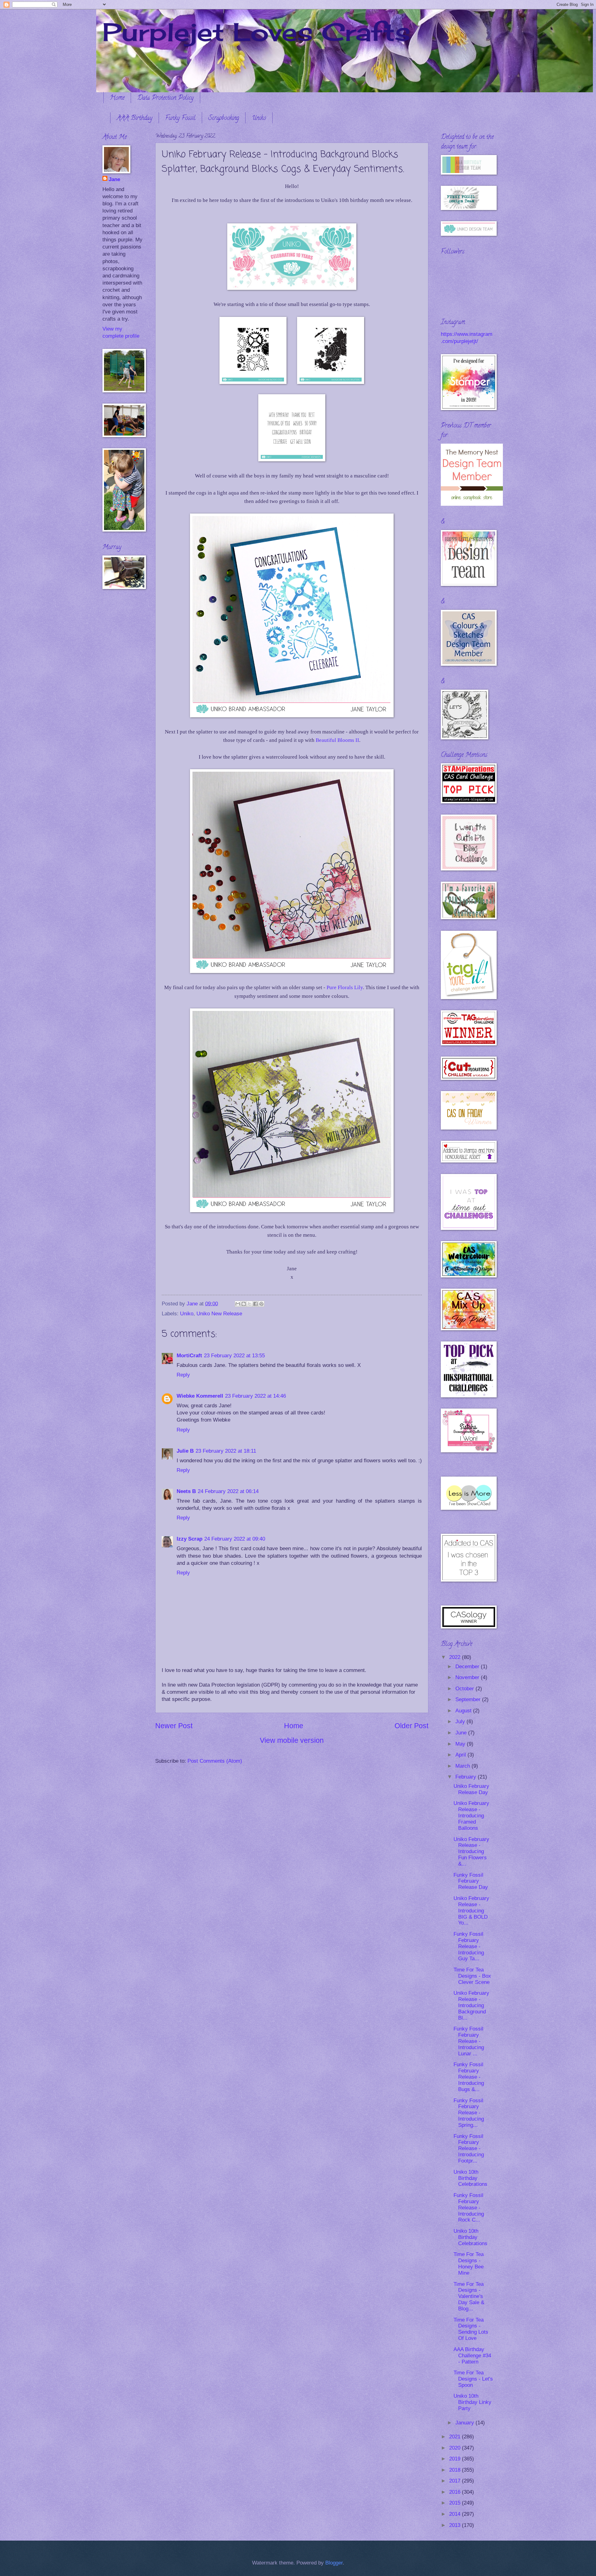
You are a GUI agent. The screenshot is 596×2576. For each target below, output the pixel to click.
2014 (456, 2514)
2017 (456, 2481)
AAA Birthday (135, 119)
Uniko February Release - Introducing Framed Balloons (471, 1816)
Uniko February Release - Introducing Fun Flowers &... (471, 1852)
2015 (456, 2503)
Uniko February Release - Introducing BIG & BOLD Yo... (471, 1911)
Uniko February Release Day (471, 1789)
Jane (114, 179)
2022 (456, 1657)
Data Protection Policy (165, 98)
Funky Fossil (180, 119)
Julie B (185, 1451)
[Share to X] (250, 1304)
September (469, 1699)
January (465, 2423)
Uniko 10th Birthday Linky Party (472, 2402)
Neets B (186, 1491)
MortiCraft (189, 1356)
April (461, 1755)
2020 (456, 2448)
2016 (456, 2492)
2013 (456, 2525)
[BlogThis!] (244, 1304)
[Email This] (238, 1304)
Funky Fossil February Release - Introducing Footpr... (469, 2149)
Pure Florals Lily (345, 987)
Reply (183, 1375)
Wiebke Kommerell (200, 1396)
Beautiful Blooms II (337, 740)
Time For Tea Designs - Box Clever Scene (472, 1976)
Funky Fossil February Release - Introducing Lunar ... (469, 2041)
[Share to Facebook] (255, 1304)
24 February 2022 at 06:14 (228, 1491)
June (462, 1733)
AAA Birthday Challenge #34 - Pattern (472, 2356)
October (465, 1689)
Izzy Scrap (190, 1539)
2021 (456, 2437)
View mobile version (292, 1740)
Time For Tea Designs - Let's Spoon (473, 2379)
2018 (456, 2470)
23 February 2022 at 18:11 (226, 1451)
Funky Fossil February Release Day (471, 1881)
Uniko (259, 119)
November (468, 1677)
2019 (456, 2459)
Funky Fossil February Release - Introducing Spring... (469, 2113)
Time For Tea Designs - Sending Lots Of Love (471, 2329)
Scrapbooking (224, 119)
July (461, 1722)
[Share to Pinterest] (261, 1304)
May (461, 1744)
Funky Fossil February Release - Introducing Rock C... (469, 2208)
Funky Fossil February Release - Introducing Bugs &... (469, 2077)
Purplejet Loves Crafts (256, 32)
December (468, 1667)
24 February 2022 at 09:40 (235, 1539)
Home (117, 98)
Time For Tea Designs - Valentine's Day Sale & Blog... (469, 2297)
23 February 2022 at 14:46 (255, 1396)
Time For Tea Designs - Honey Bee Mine (469, 2264)
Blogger (334, 2563)
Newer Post (174, 1726)
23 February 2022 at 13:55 (234, 1356)
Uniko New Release (219, 1314)
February (467, 1777)
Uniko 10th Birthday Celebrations (470, 2178)
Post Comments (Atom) (215, 1761)
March (463, 1766)
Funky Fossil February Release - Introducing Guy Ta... (469, 1946)
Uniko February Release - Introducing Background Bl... (471, 2005)
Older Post (411, 1726)
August (464, 1711)
